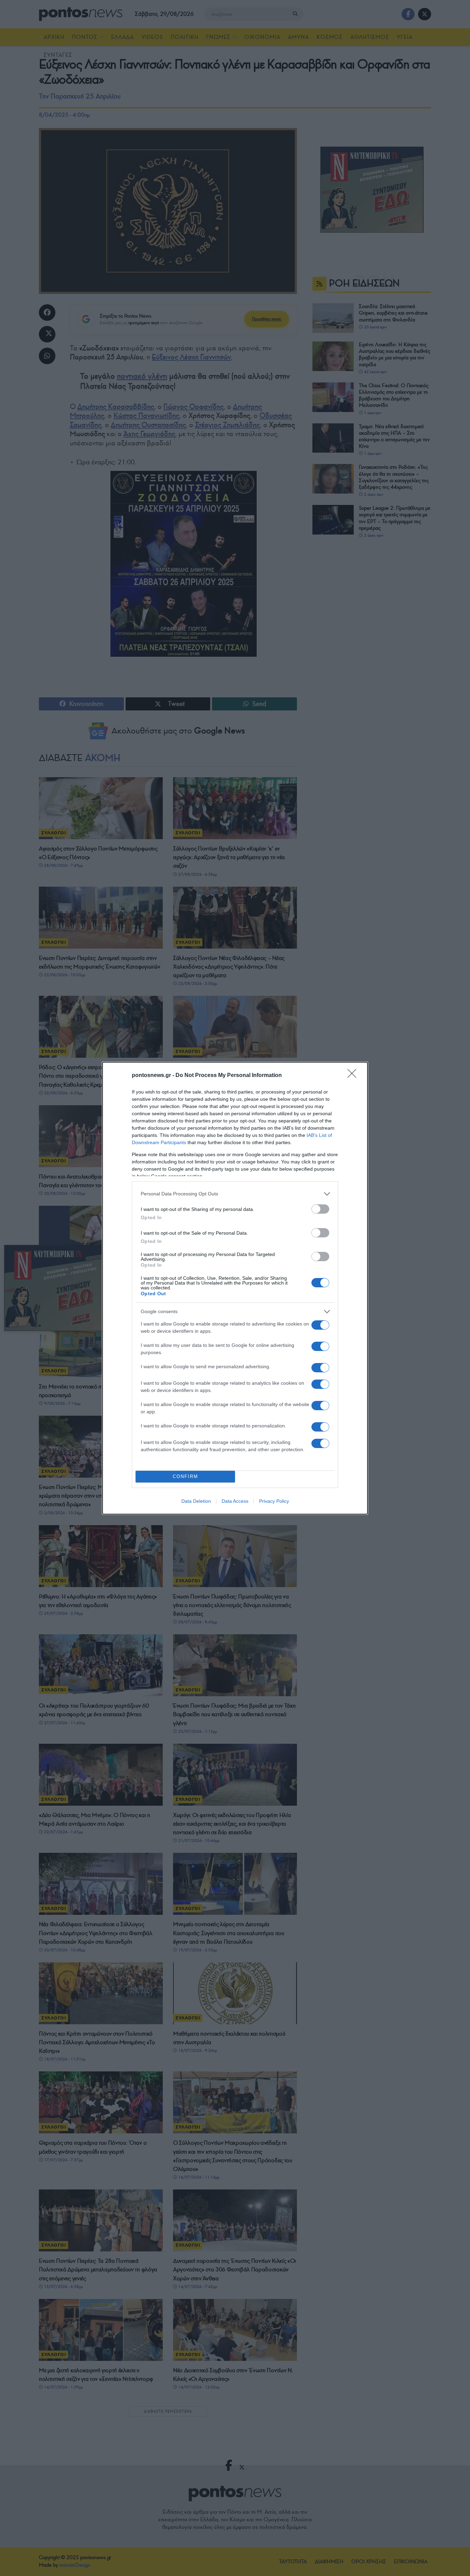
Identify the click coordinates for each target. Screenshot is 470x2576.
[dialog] (235, 1288)
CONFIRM (185, 1476)
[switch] (320, 1209)
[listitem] (235, 1194)
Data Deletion (196, 1501)
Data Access (235, 1501)
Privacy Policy (274, 1501)
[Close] (354, 1076)
